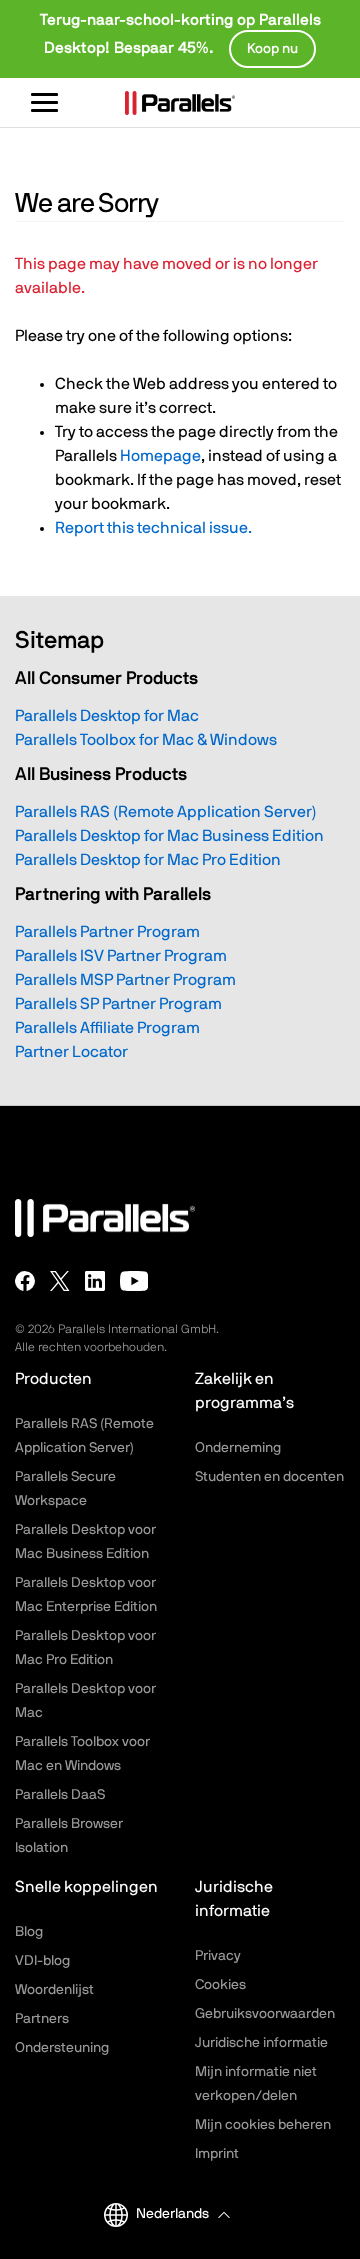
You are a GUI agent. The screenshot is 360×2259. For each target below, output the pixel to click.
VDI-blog (42, 1961)
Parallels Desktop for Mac (107, 716)
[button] (182, 2214)
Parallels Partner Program (107, 932)
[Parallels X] (60, 1281)
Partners (42, 2019)
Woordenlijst (54, 1990)
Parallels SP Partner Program (118, 1004)
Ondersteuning (62, 2048)
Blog (29, 1932)
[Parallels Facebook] (25, 1281)
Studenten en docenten (269, 1477)
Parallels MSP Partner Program (125, 980)
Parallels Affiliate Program (107, 1028)
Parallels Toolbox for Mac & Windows (146, 740)
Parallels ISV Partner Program (121, 956)
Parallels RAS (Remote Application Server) (166, 812)
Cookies (220, 1985)
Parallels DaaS (60, 1795)
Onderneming (238, 1448)
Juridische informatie (261, 2043)
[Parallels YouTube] (134, 1281)
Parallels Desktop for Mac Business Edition (169, 836)
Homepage (160, 456)
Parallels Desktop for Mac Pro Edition (148, 860)
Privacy (218, 1956)
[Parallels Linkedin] (95, 1281)
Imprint (217, 2154)
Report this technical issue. (153, 528)
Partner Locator (71, 1052)
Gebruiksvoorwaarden (265, 2014)
